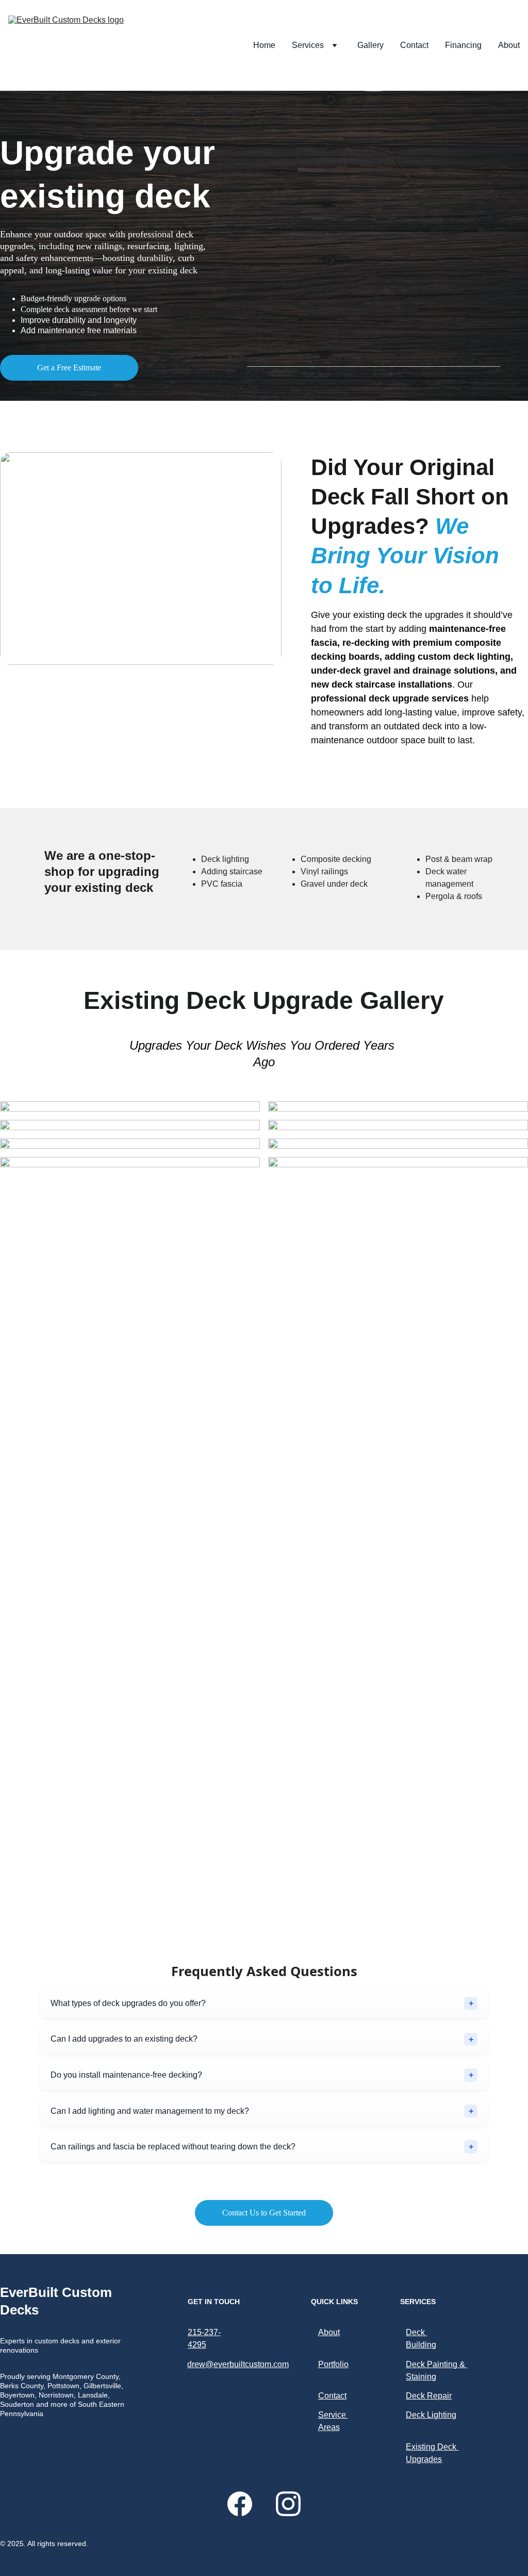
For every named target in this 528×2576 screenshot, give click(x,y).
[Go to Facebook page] (245, 2504)
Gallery (370, 45)
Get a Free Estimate (69, 368)
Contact (414, 45)
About (509, 45)
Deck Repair (429, 2396)
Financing (463, 45)
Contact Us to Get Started (264, 2213)
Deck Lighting (431, 2415)
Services (308, 45)
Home (264, 45)
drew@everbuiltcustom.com (238, 2364)
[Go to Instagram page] (288, 2504)
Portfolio (333, 2364)
